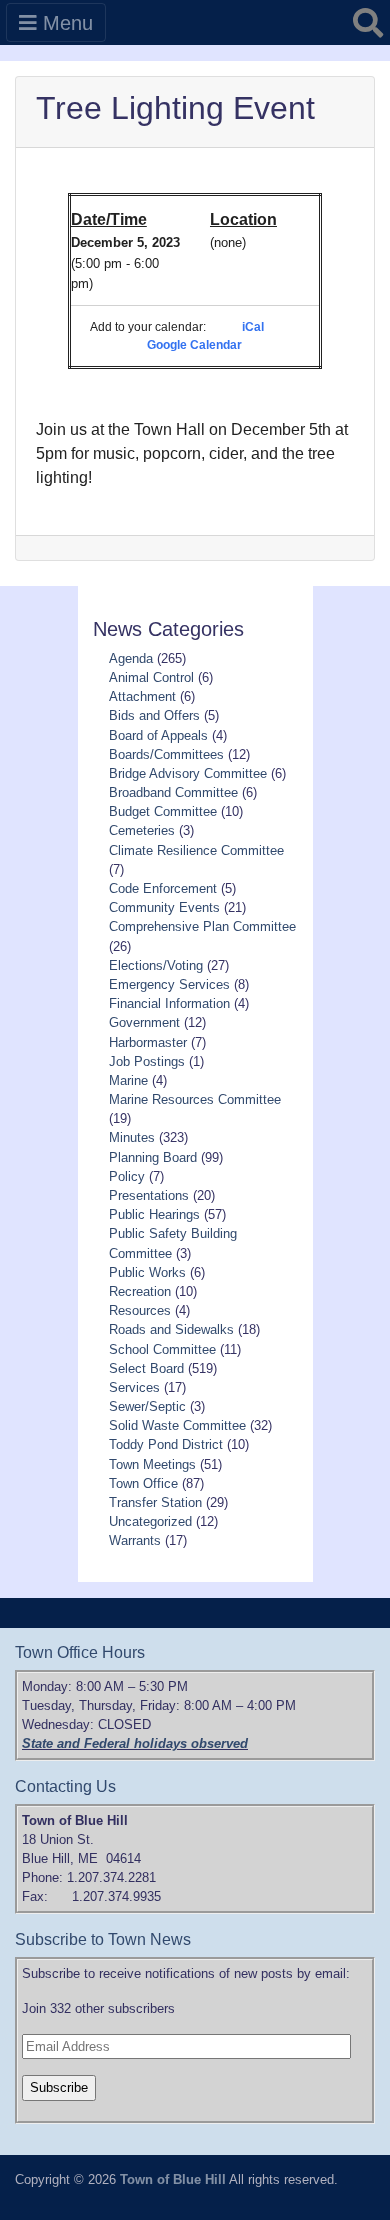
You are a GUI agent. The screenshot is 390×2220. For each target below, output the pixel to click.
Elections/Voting (156, 965)
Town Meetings (152, 1464)
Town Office (143, 1483)
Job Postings (147, 1061)
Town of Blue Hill (173, 2179)
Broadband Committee (173, 792)
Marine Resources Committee (195, 1099)
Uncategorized (150, 1521)
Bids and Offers (154, 715)
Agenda (131, 658)
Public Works (147, 1272)
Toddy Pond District (166, 1444)
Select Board (146, 1368)
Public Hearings (154, 1214)
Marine (128, 1080)
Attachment (142, 696)
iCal (253, 327)
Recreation (140, 1291)
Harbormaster (148, 1042)
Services (134, 1387)
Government (144, 1022)
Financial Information (169, 1003)
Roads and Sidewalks (171, 1329)
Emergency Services (169, 984)
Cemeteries (142, 830)
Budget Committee (163, 811)
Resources (140, 1310)
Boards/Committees (166, 754)
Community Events (164, 907)
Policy (127, 1176)
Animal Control (151, 677)
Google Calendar (194, 345)
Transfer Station (155, 1502)
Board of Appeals (158, 735)
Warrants (135, 1540)
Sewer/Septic (147, 1406)
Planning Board (153, 1157)
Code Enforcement (163, 888)
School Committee (162, 1349)
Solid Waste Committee (177, 1425)
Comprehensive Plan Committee (202, 926)
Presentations (149, 1195)
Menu (65, 23)
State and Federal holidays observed (135, 1743)
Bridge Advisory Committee (188, 773)
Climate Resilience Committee (196, 850)
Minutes (132, 1137)
